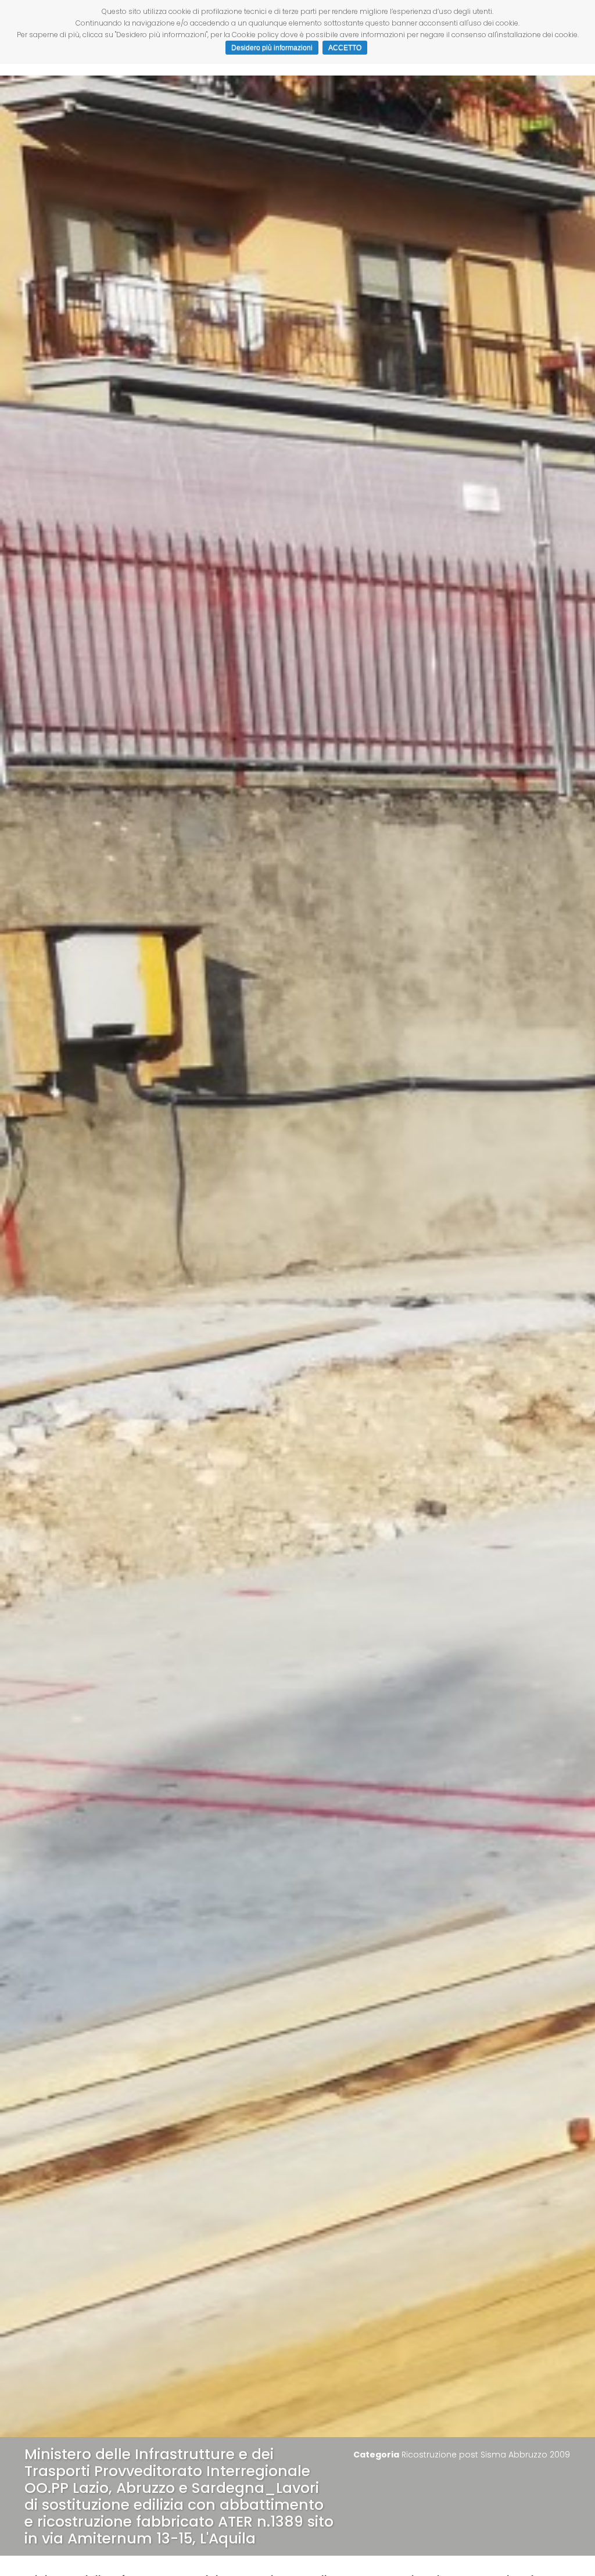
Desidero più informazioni (272, 48)
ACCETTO (345, 48)
